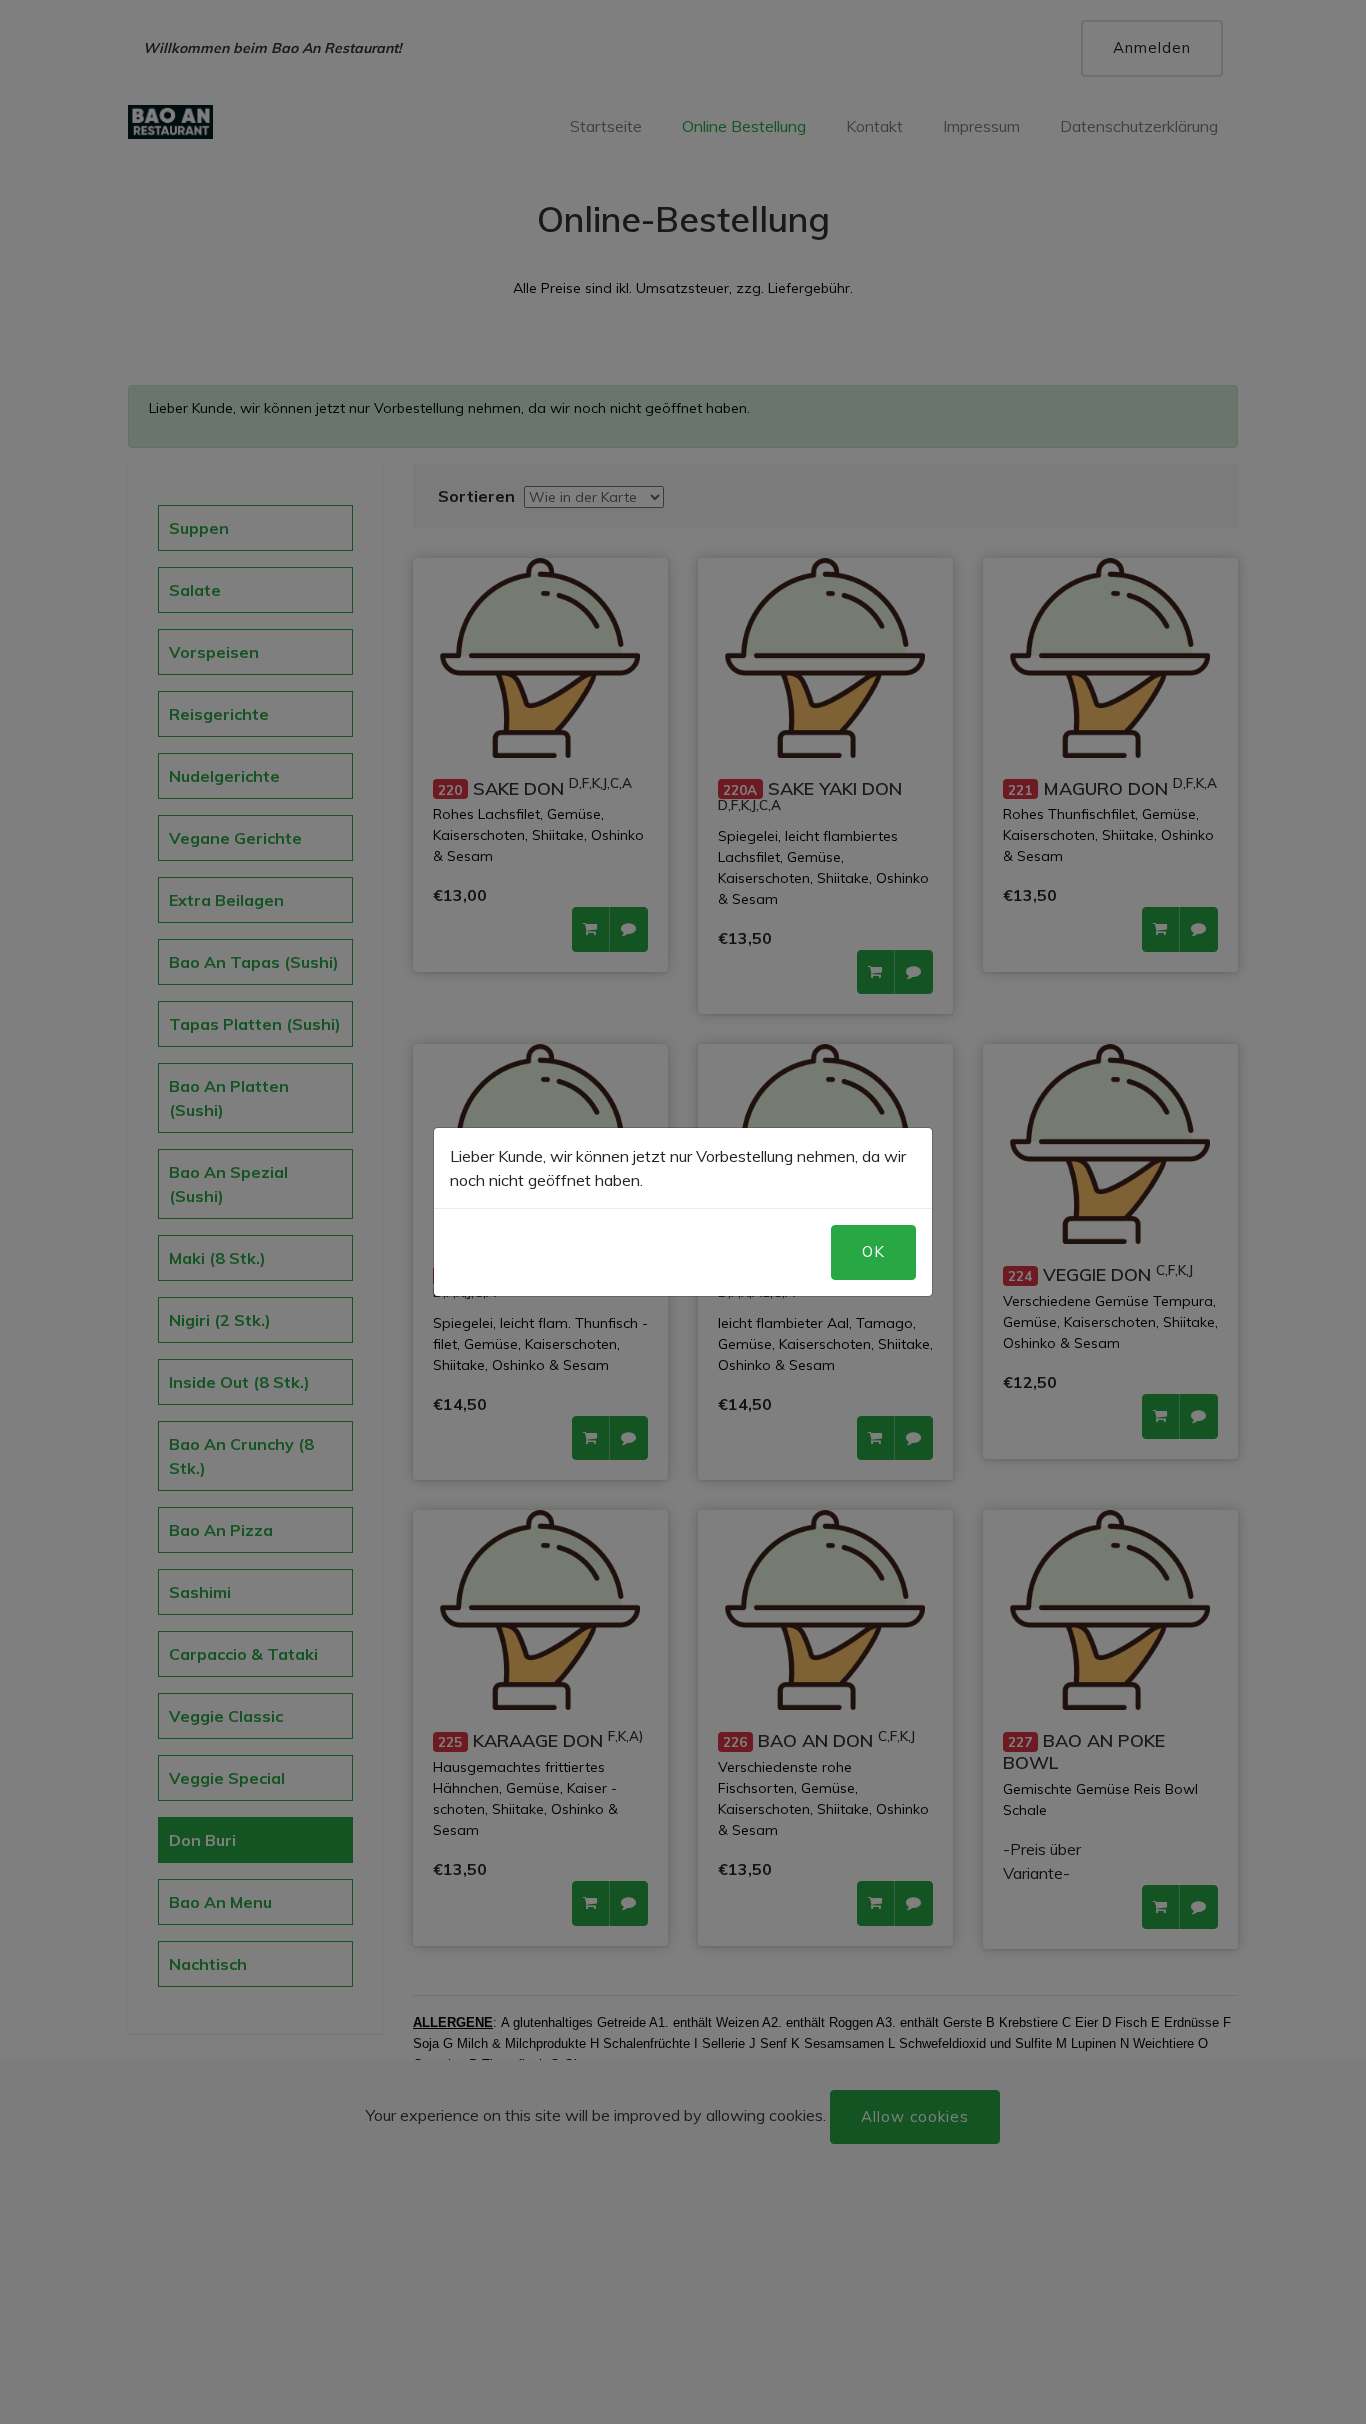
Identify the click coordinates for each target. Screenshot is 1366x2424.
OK (873, 1251)
